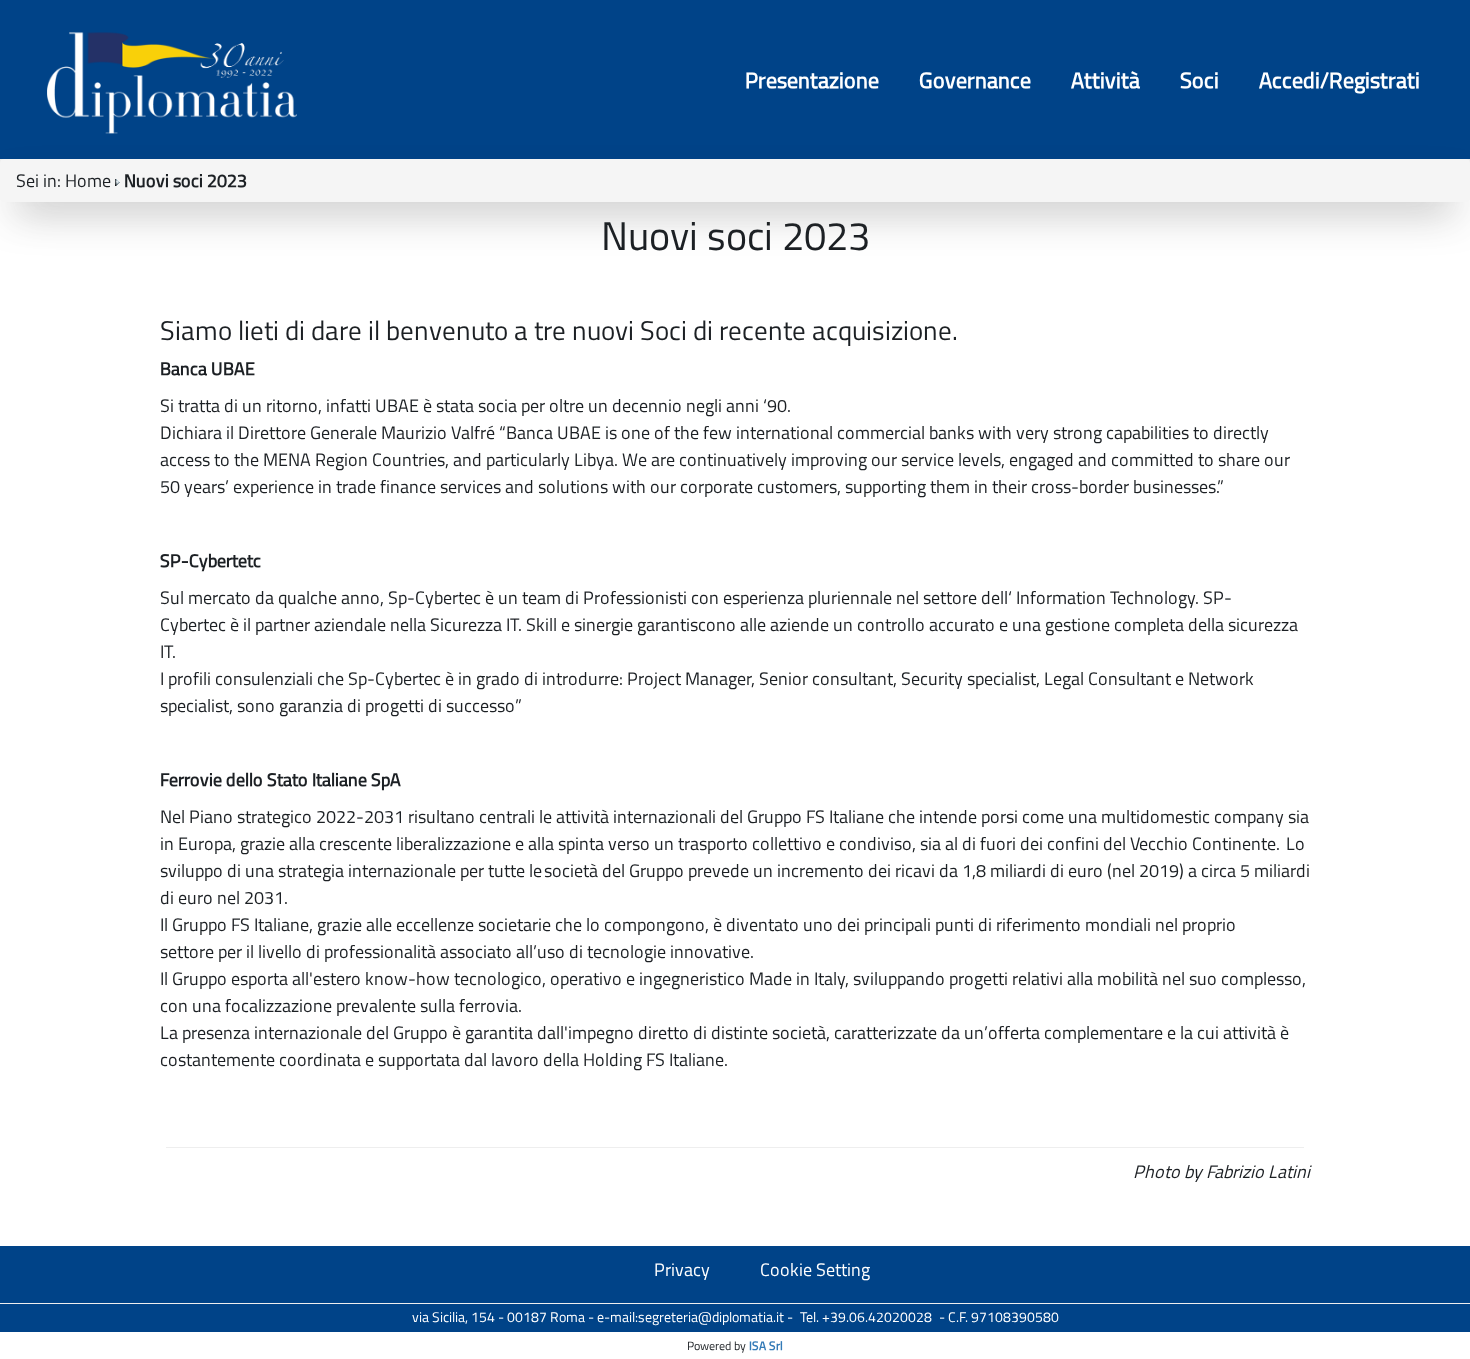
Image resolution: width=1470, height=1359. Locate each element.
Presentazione (812, 80)
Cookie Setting (815, 1269)
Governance (975, 80)
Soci (1199, 80)
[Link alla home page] (172, 82)
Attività (1105, 80)
